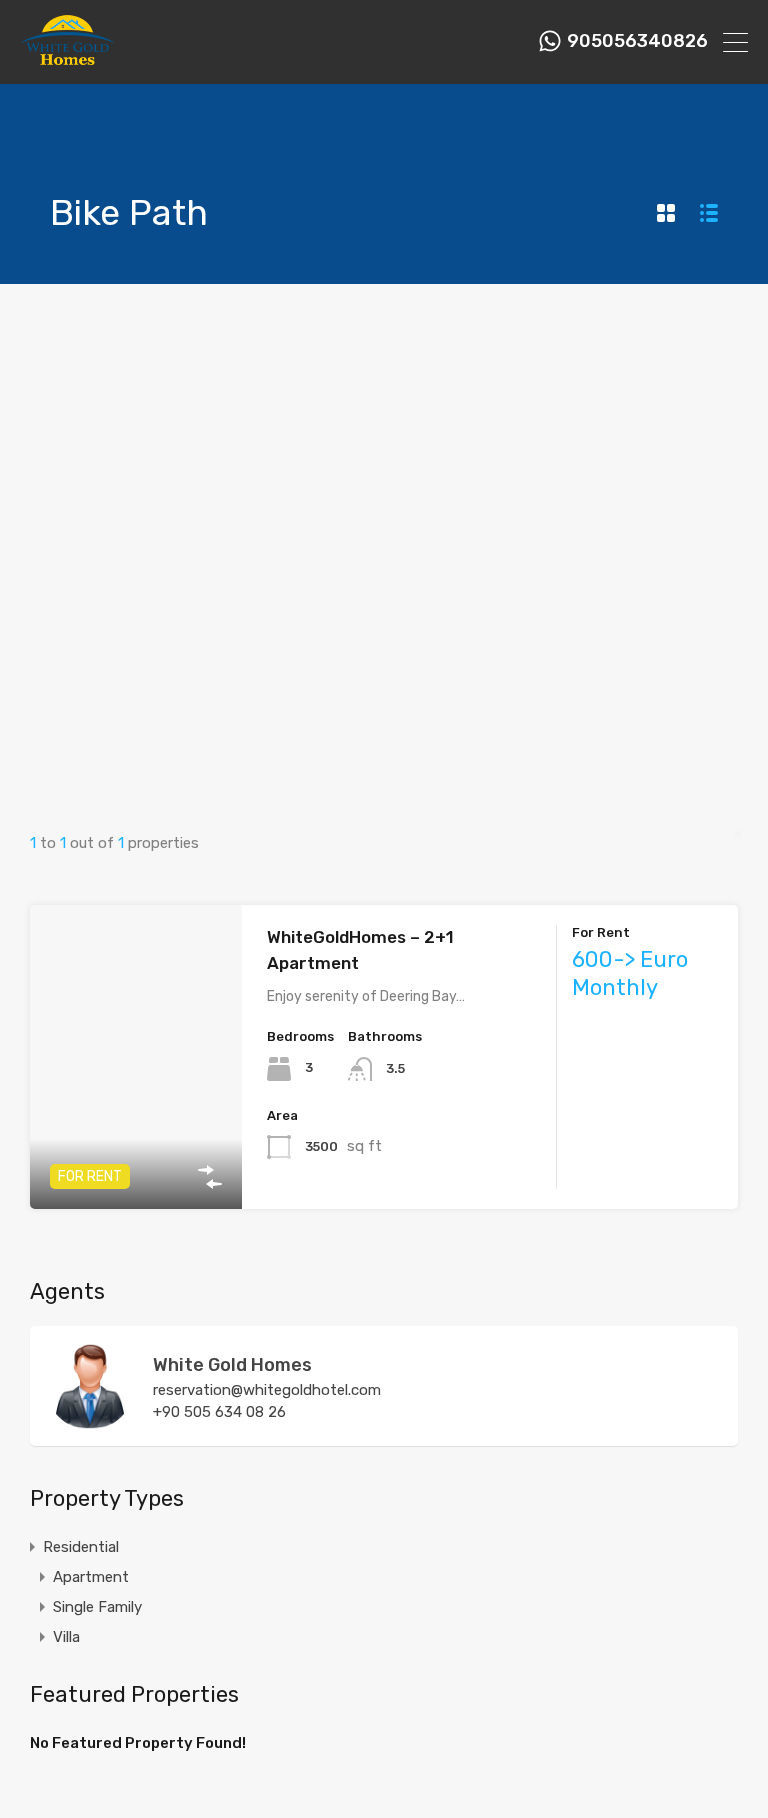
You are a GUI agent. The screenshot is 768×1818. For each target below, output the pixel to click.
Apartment (91, 1577)
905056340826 (637, 41)
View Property (136, 1148)
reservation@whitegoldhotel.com (267, 1390)
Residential (81, 1547)
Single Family (97, 1607)
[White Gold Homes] (67, 60)
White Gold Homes (232, 1365)
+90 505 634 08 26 (219, 1412)
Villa (66, 1637)
